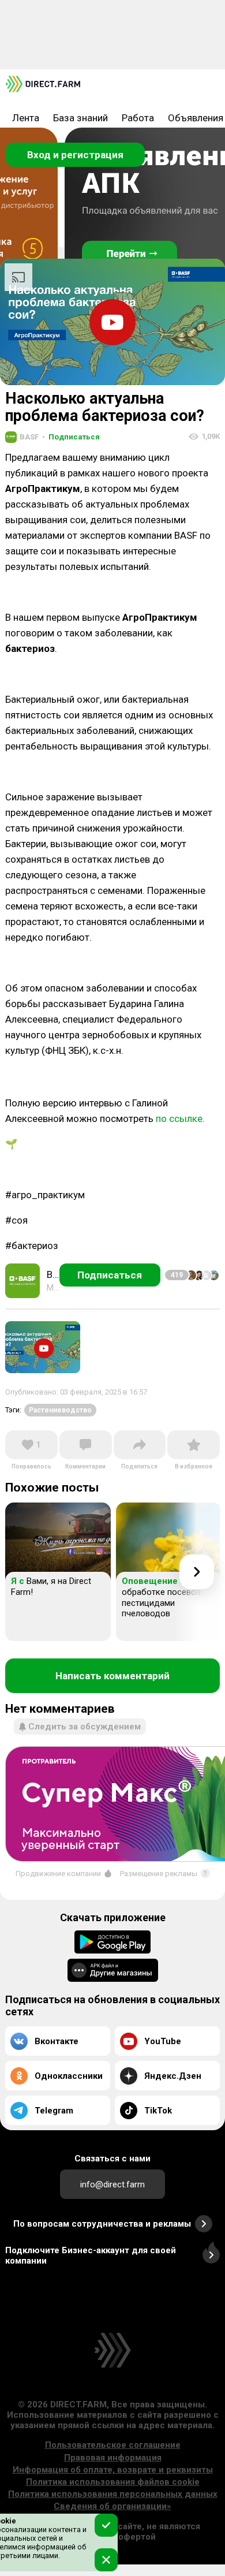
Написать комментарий (112, 1676)
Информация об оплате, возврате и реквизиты (113, 2470)
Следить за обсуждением (85, 1727)
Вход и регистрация (75, 155)
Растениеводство (60, 1410)
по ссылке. (180, 1119)
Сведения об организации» (112, 2506)
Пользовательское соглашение (113, 2445)
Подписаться (71, 437)
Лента (26, 118)
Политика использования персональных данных (113, 2494)
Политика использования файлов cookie (113, 2482)
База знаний (80, 118)
